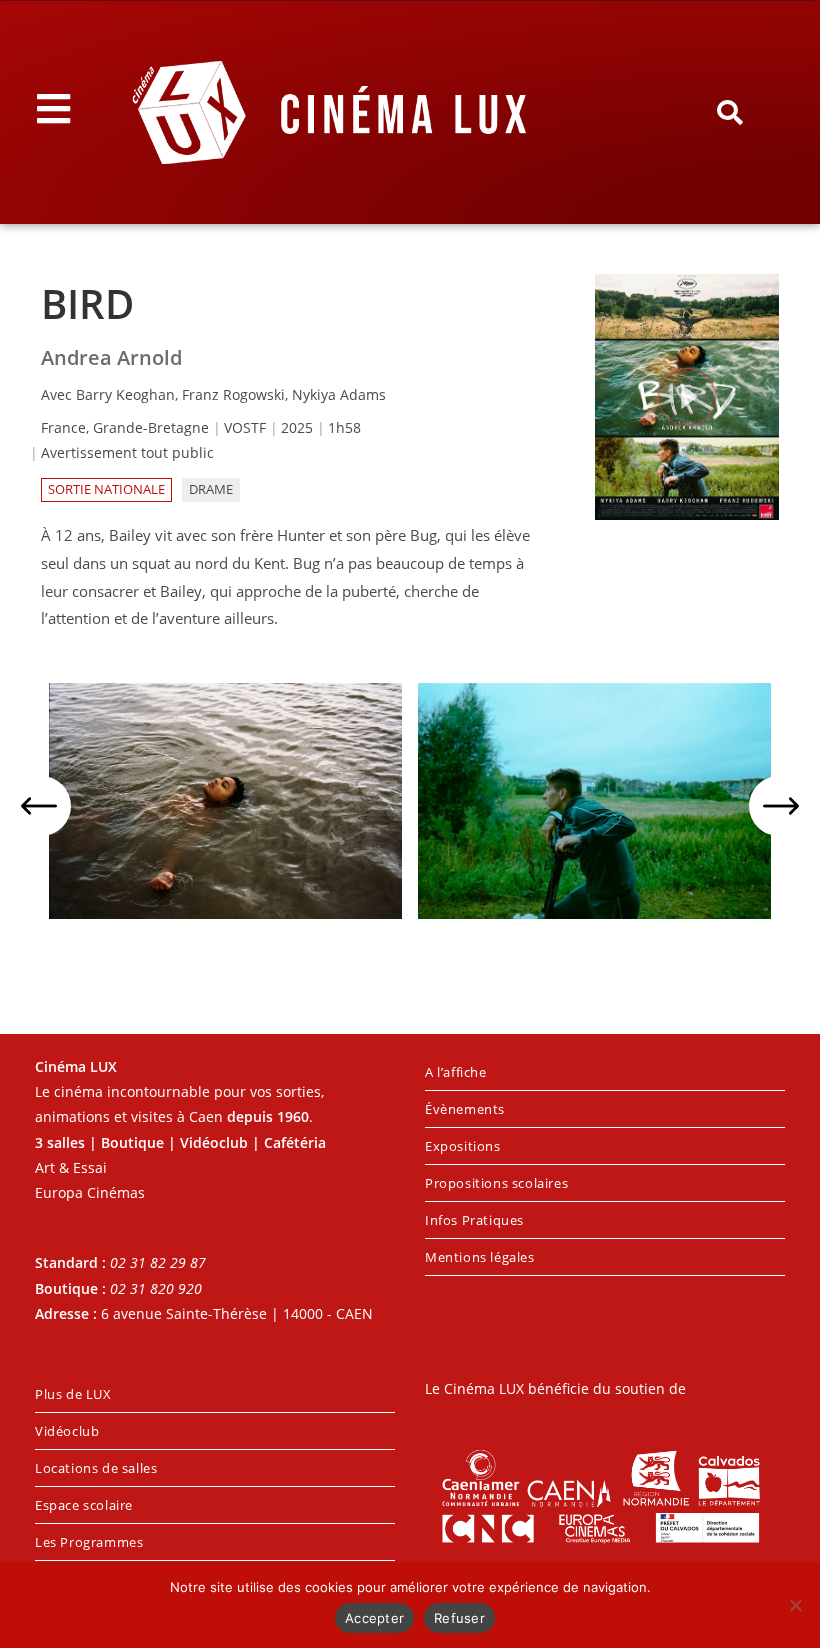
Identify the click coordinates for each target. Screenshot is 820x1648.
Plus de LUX (73, 1394)
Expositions (463, 1146)
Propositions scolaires (496, 1183)
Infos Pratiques (474, 1220)
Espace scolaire (84, 1505)
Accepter (374, 1618)
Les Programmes (89, 1542)
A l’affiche (456, 1072)
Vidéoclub (67, 1431)
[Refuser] (795, 1605)
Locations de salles (96, 1468)
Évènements (465, 1109)
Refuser (459, 1618)
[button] (730, 113)
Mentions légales (480, 1257)
